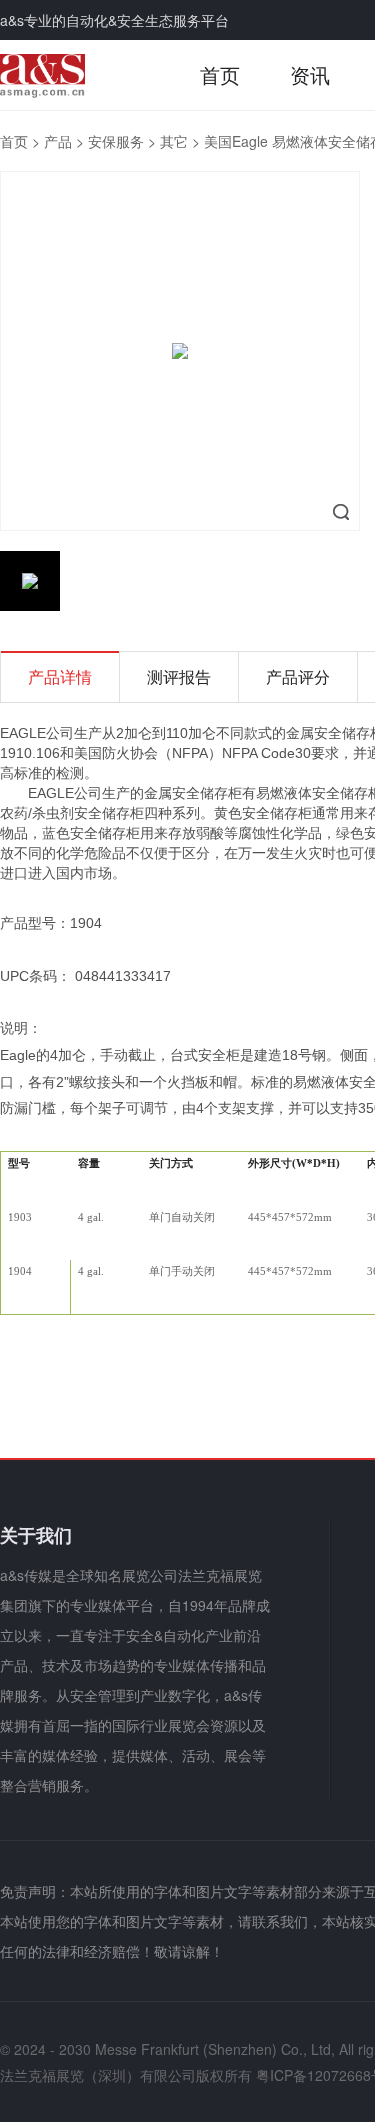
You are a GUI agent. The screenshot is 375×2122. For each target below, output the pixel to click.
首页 (220, 74)
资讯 (310, 74)
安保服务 (116, 141)
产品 (58, 141)
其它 (174, 141)
